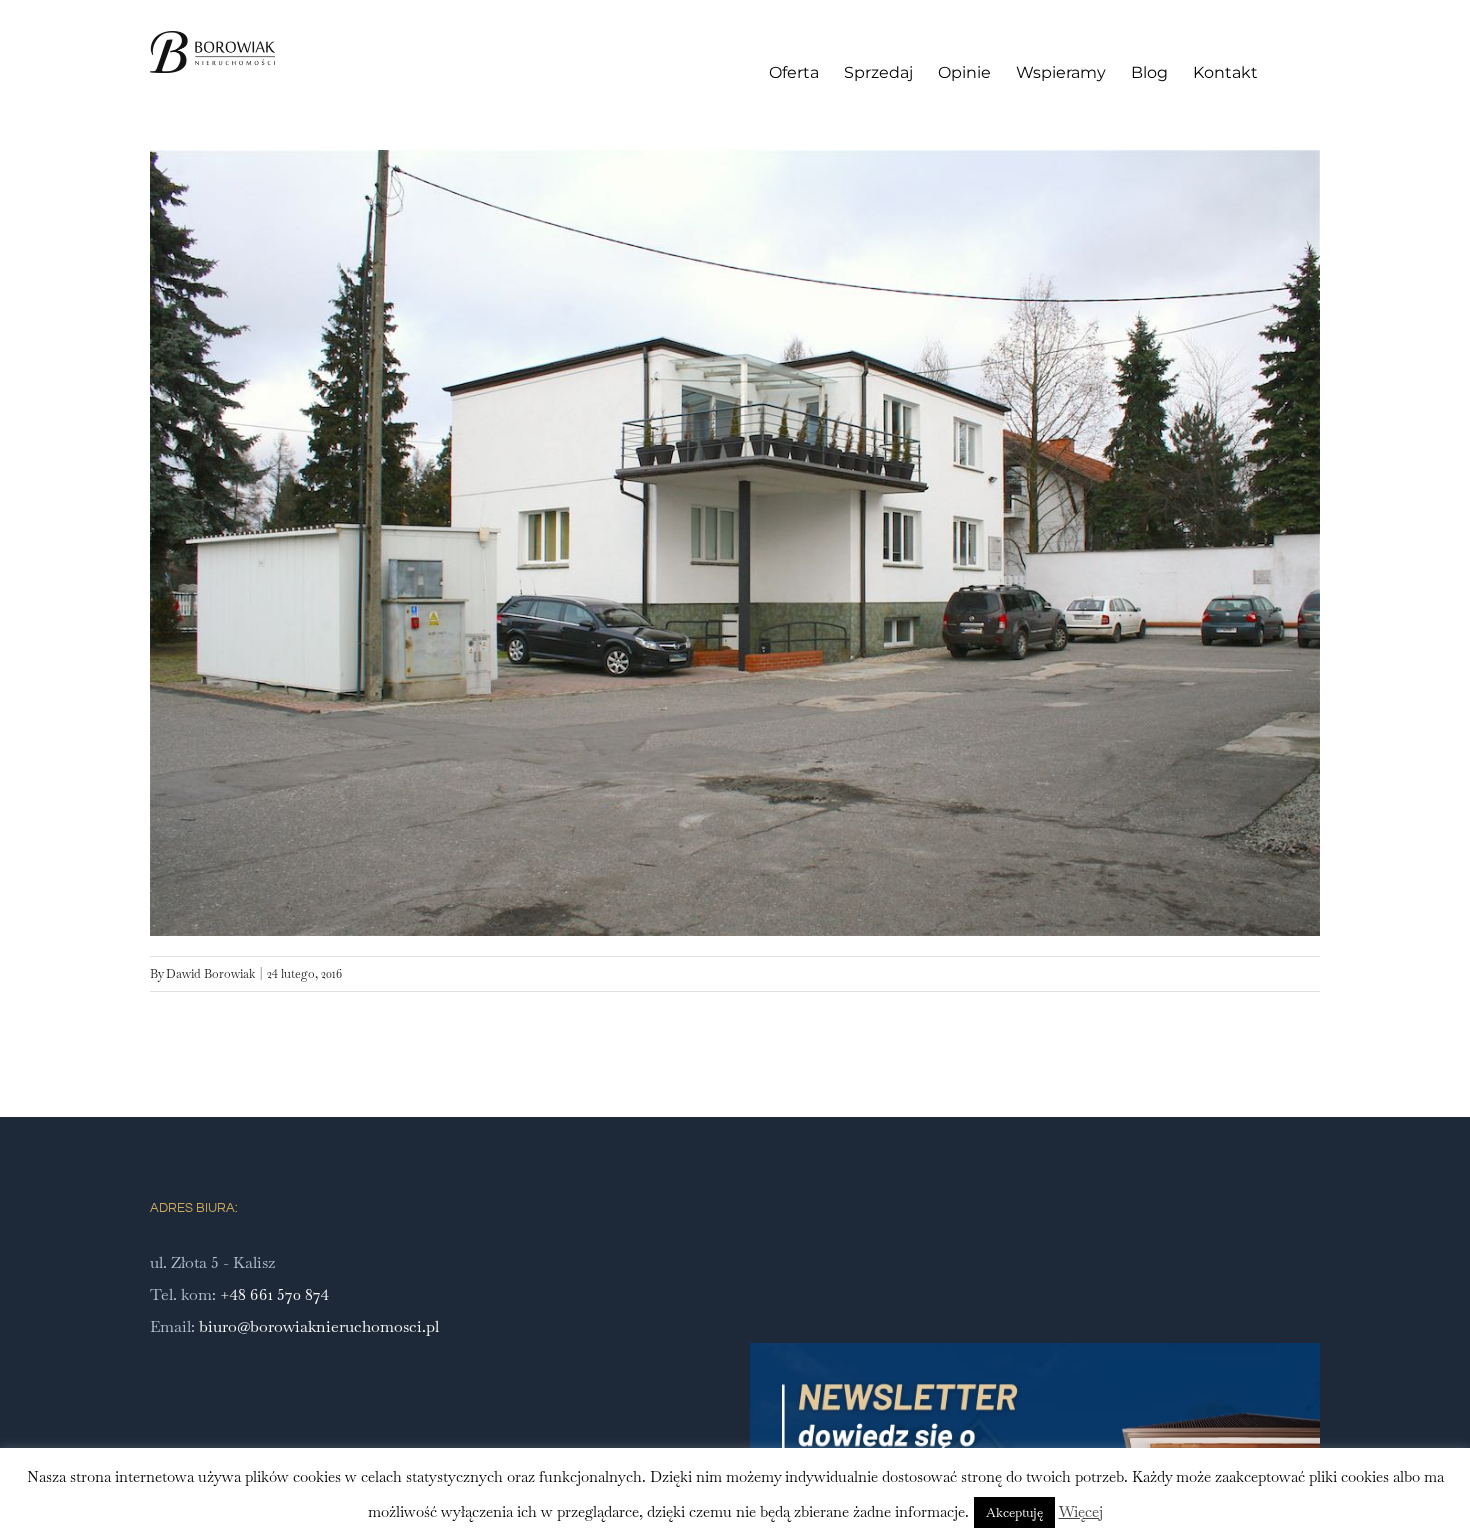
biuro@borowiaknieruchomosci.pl (319, 1326)
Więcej (1081, 1511)
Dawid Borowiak (210, 974)
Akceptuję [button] (1014, 1512)
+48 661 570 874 (274, 1294)
